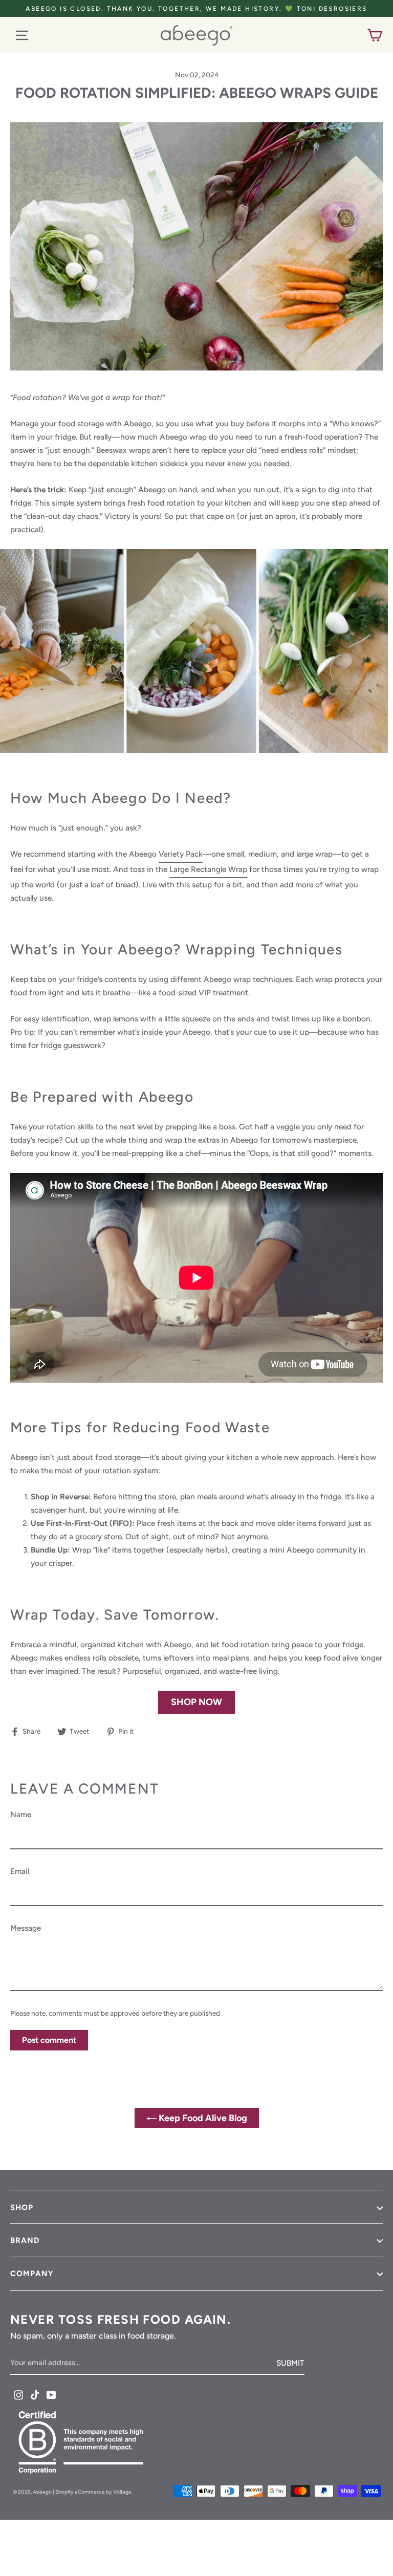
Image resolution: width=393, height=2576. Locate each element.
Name (21, 1814)
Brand (25, 2240)
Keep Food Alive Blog (202, 2118)
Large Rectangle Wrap (208, 869)
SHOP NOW (196, 1702)
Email (20, 1871)
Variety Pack (181, 854)
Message (26, 1928)
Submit (290, 2363)
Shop (22, 2208)
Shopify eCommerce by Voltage (93, 2492)
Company (32, 2274)
